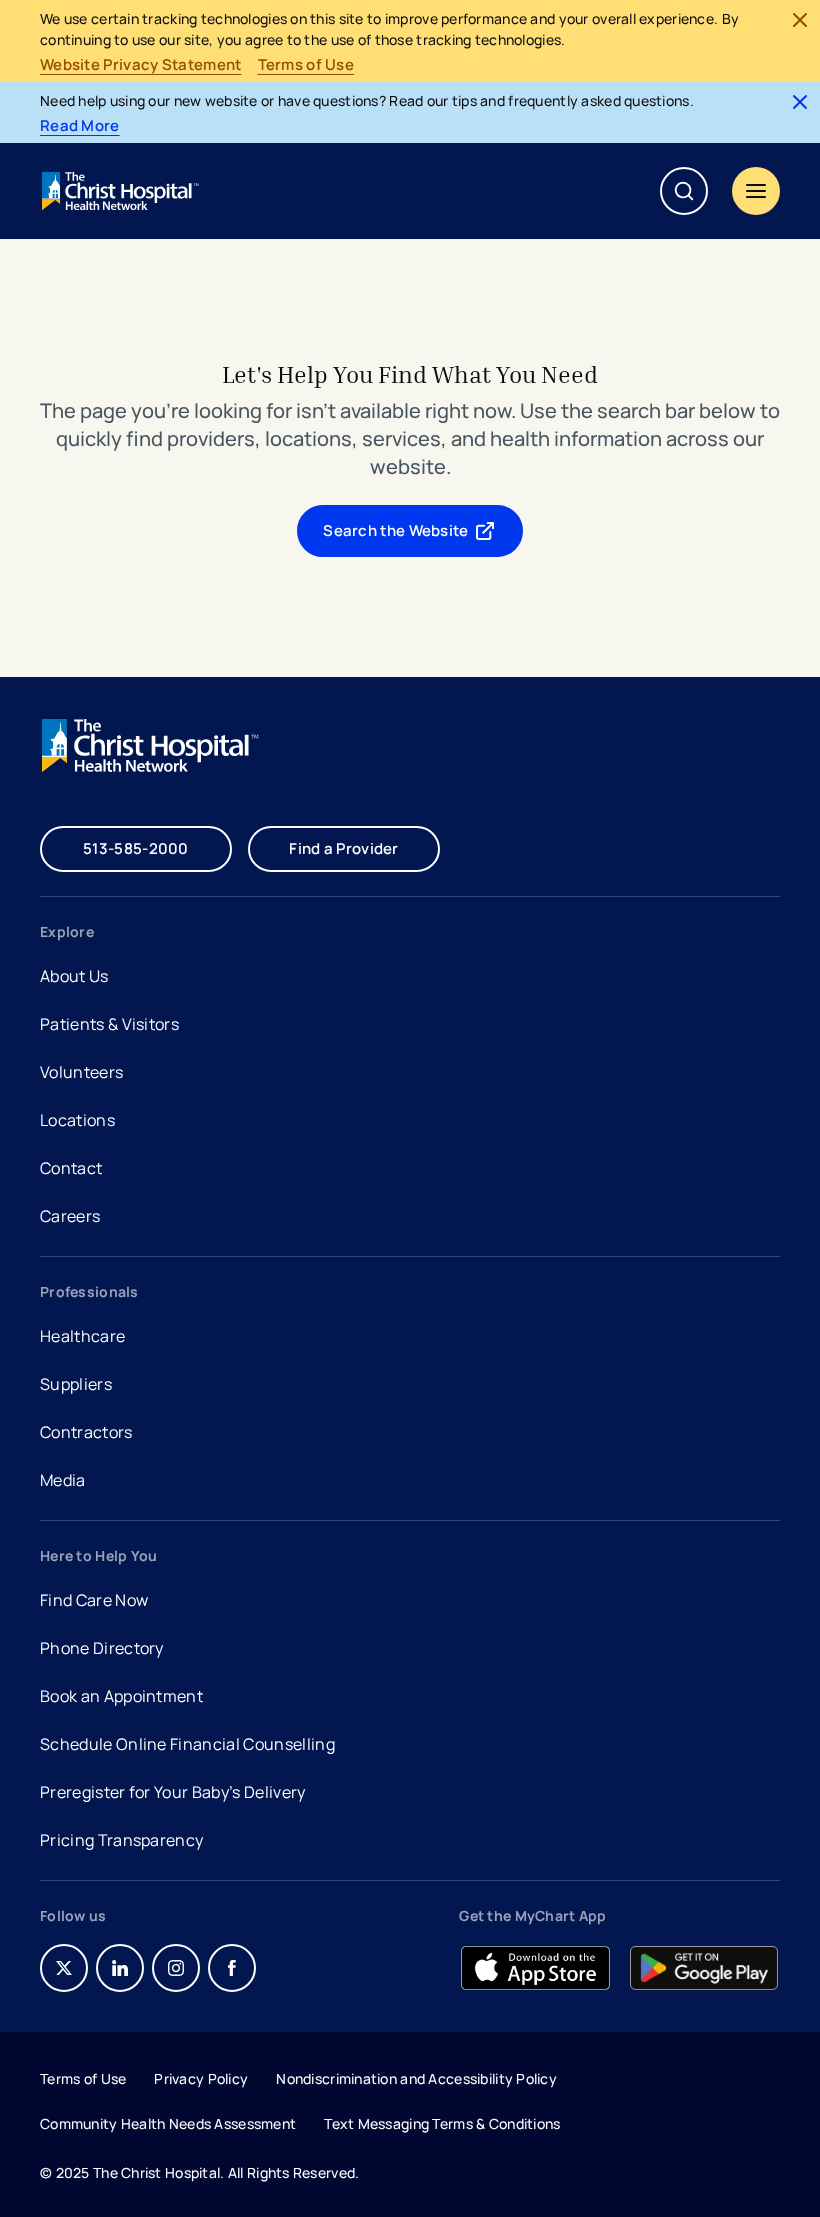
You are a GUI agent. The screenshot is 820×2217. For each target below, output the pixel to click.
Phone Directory (102, 1648)
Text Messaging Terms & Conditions (442, 2123)
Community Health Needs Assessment (168, 2123)
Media (63, 1480)
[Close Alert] (800, 20)
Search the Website (395, 530)
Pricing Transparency (121, 1840)
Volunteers (81, 1072)
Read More (80, 126)
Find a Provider (344, 848)
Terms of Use (306, 65)
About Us (74, 976)
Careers (72, 1218)
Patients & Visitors (109, 1024)
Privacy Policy (201, 2078)
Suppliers (76, 1384)
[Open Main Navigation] (756, 191)
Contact (71, 1168)
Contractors (86, 1432)
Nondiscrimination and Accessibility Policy (416, 2078)
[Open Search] (684, 191)
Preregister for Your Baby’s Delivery (173, 1792)
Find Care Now (94, 1600)
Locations (77, 1120)
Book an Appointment (121, 1698)
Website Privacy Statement (141, 65)
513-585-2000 (136, 848)
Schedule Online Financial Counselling (187, 1744)
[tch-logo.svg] (122, 191)
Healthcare (82, 1336)
